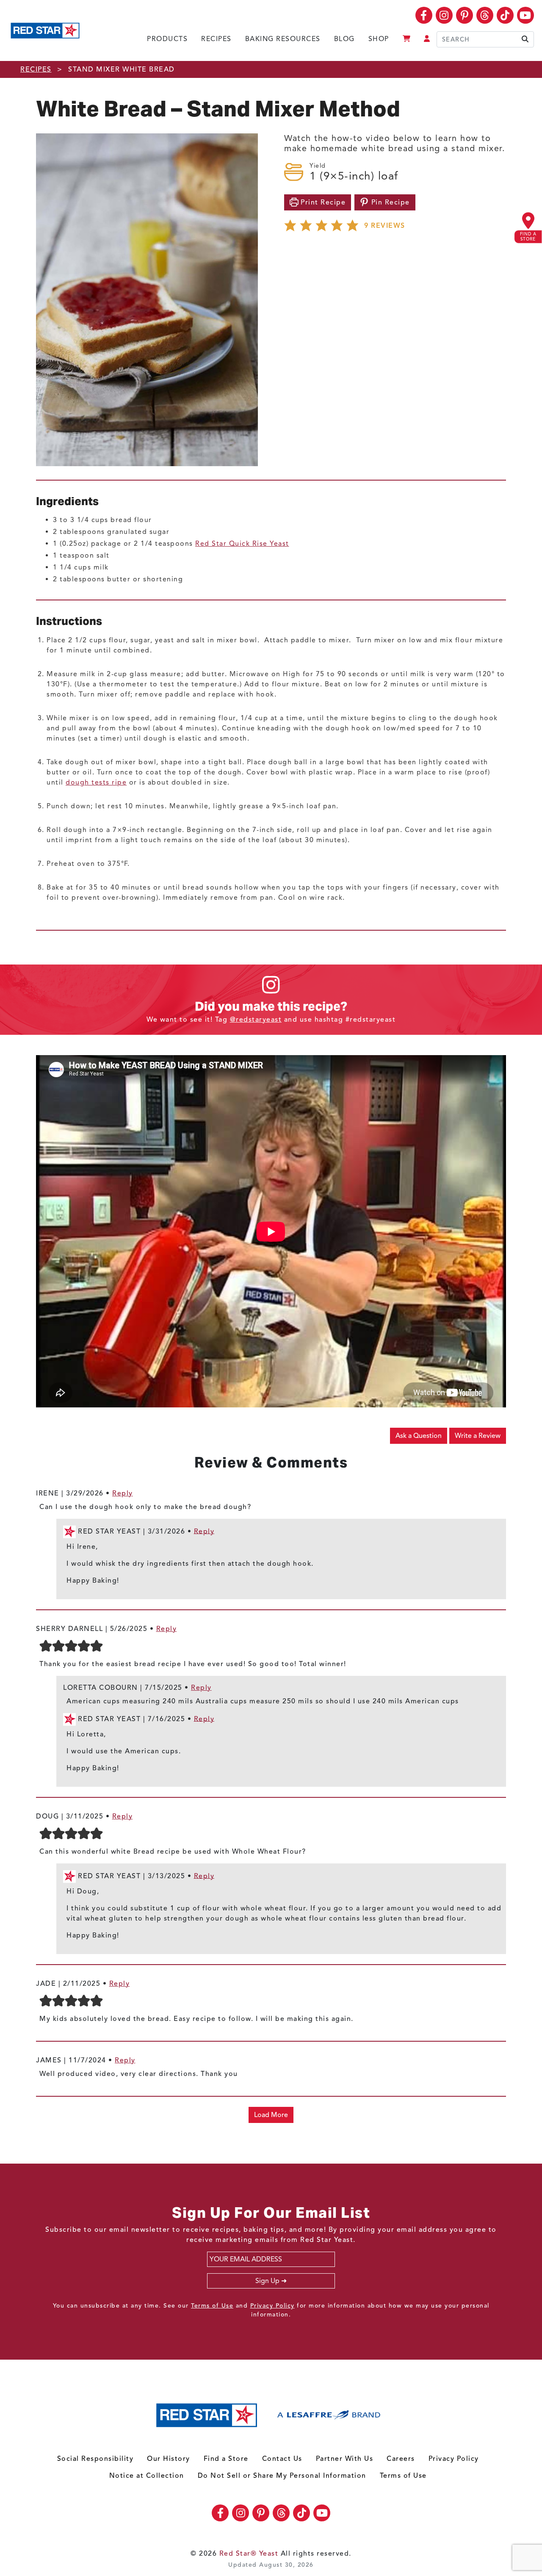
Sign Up (267, 2281)
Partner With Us (345, 2459)
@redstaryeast (256, 1020)
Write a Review (478, 1436)
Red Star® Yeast (249, 2554)
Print (322, 202)
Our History (169, 2459)
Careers (401, 2459)
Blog (344, 39)
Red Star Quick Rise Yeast (242, 544)
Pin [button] (389, 202)
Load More (271, 2115)
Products (167, 39)
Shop (379, 39)
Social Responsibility (95, 2459)
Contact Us (282, 2459)
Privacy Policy (272, 2306)
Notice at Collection (147, 2476)
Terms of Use (212, 2306)
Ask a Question (419, 1436)
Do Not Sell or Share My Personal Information (282, 2476)
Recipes (216, 39)
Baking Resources (283, 39)
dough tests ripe (96, 782)
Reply (123, 1493)
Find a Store (226, 2459)
